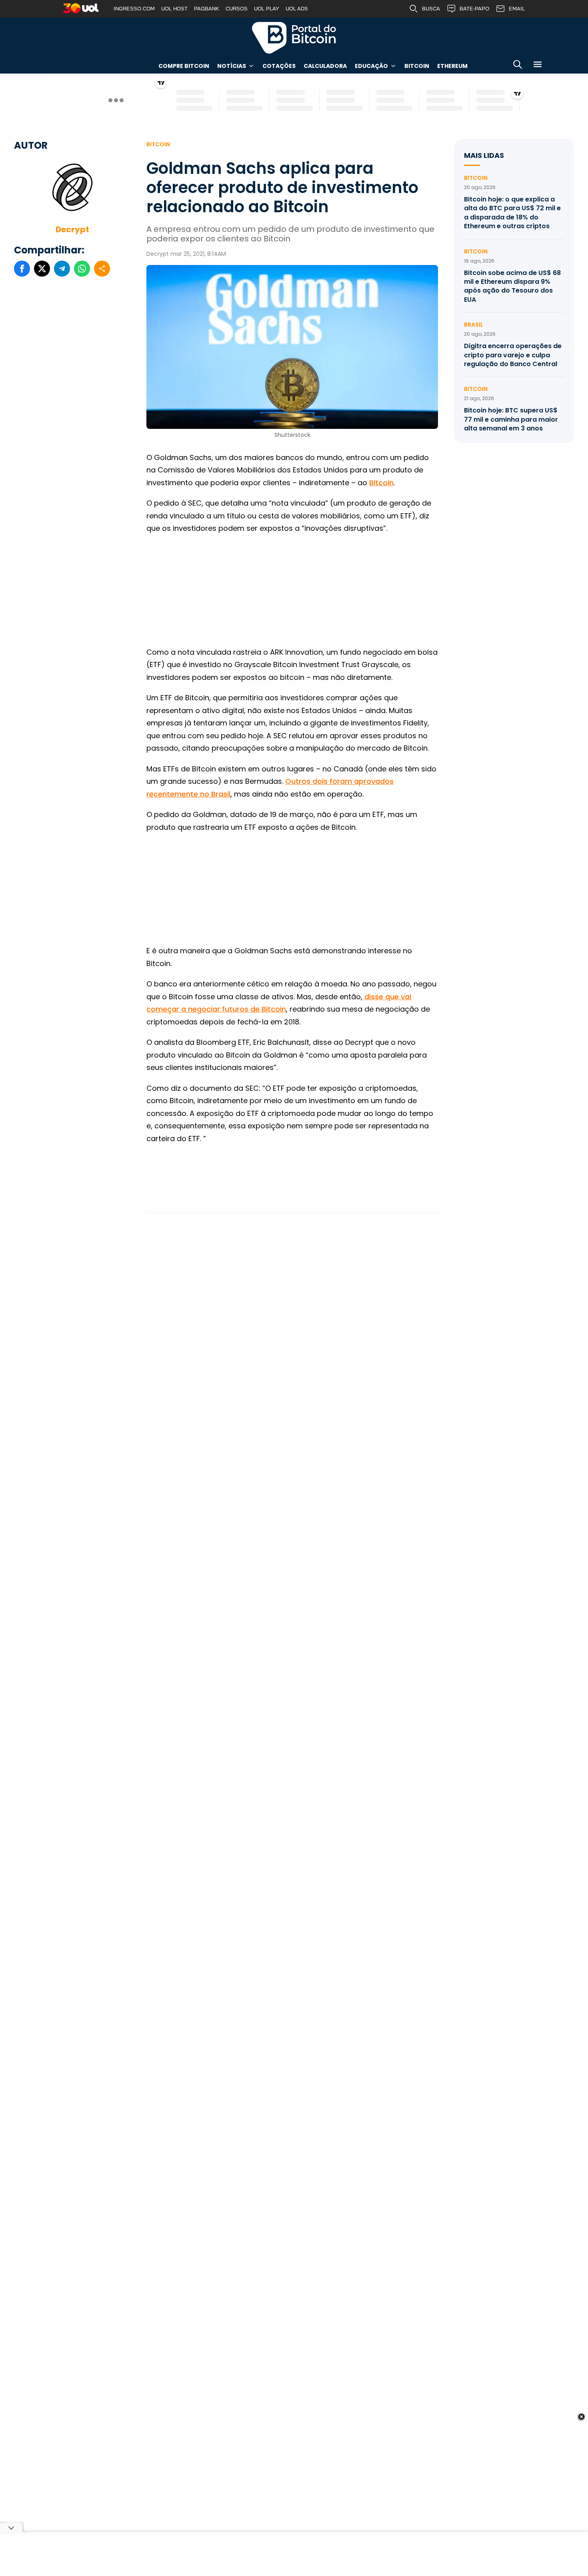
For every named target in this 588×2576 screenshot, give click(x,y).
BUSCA (431, 9)
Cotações (279, 66)
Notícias (232, 66)
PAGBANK (207, 9)
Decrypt (72, 229)
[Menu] (538, 66)
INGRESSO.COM (134, 9)
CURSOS (237, 9)
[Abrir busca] (518, 66)
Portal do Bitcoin (294, 38)
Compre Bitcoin (184, 66)
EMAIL (517, 9)
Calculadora (325, 66)
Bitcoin (417, 66)
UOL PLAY (267, 9)
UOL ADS (297, 9)
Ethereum (452, 66)
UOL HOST (174, 9)
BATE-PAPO (474, 9)
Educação (371, 66)
